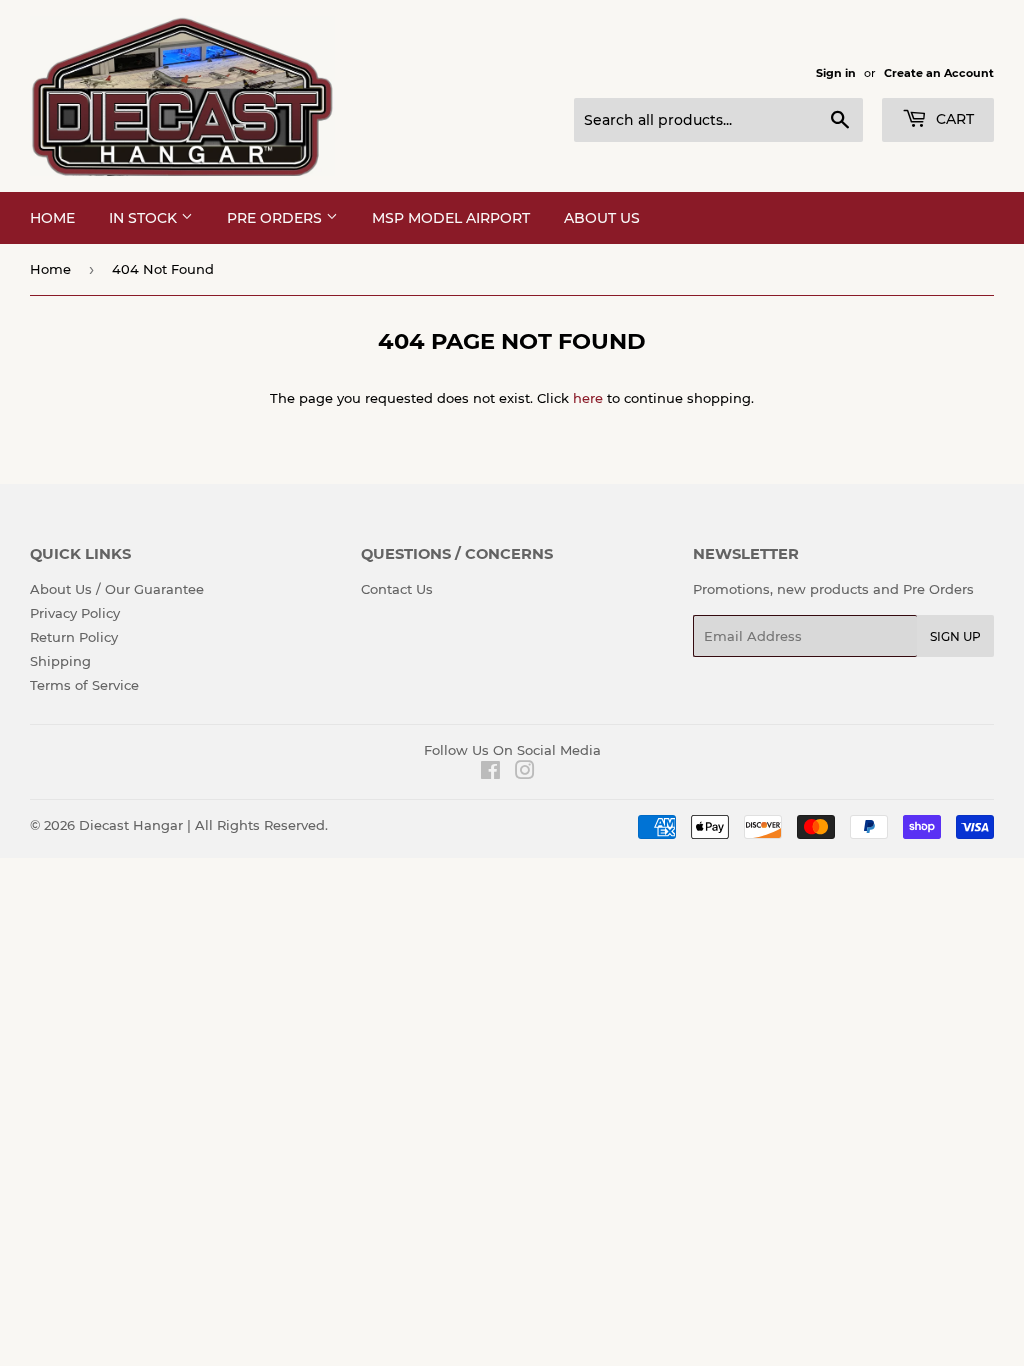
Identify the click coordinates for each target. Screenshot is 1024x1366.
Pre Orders (276, 218)
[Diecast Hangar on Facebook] (490, 773)
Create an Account (939, 73)
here (588, 398)
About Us (602, 218)
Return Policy (74, 637)
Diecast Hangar (131, 825)
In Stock (145, 218)
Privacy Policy (75, 613)
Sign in (836, 73)
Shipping (60, 661)
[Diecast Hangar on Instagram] (525, 773)
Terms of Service (84, 685)
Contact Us (397, 589)
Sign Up (955, 636)
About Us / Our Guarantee (117, 589)
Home (52, 218)
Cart (953, 119)
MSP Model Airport (451, 218)
